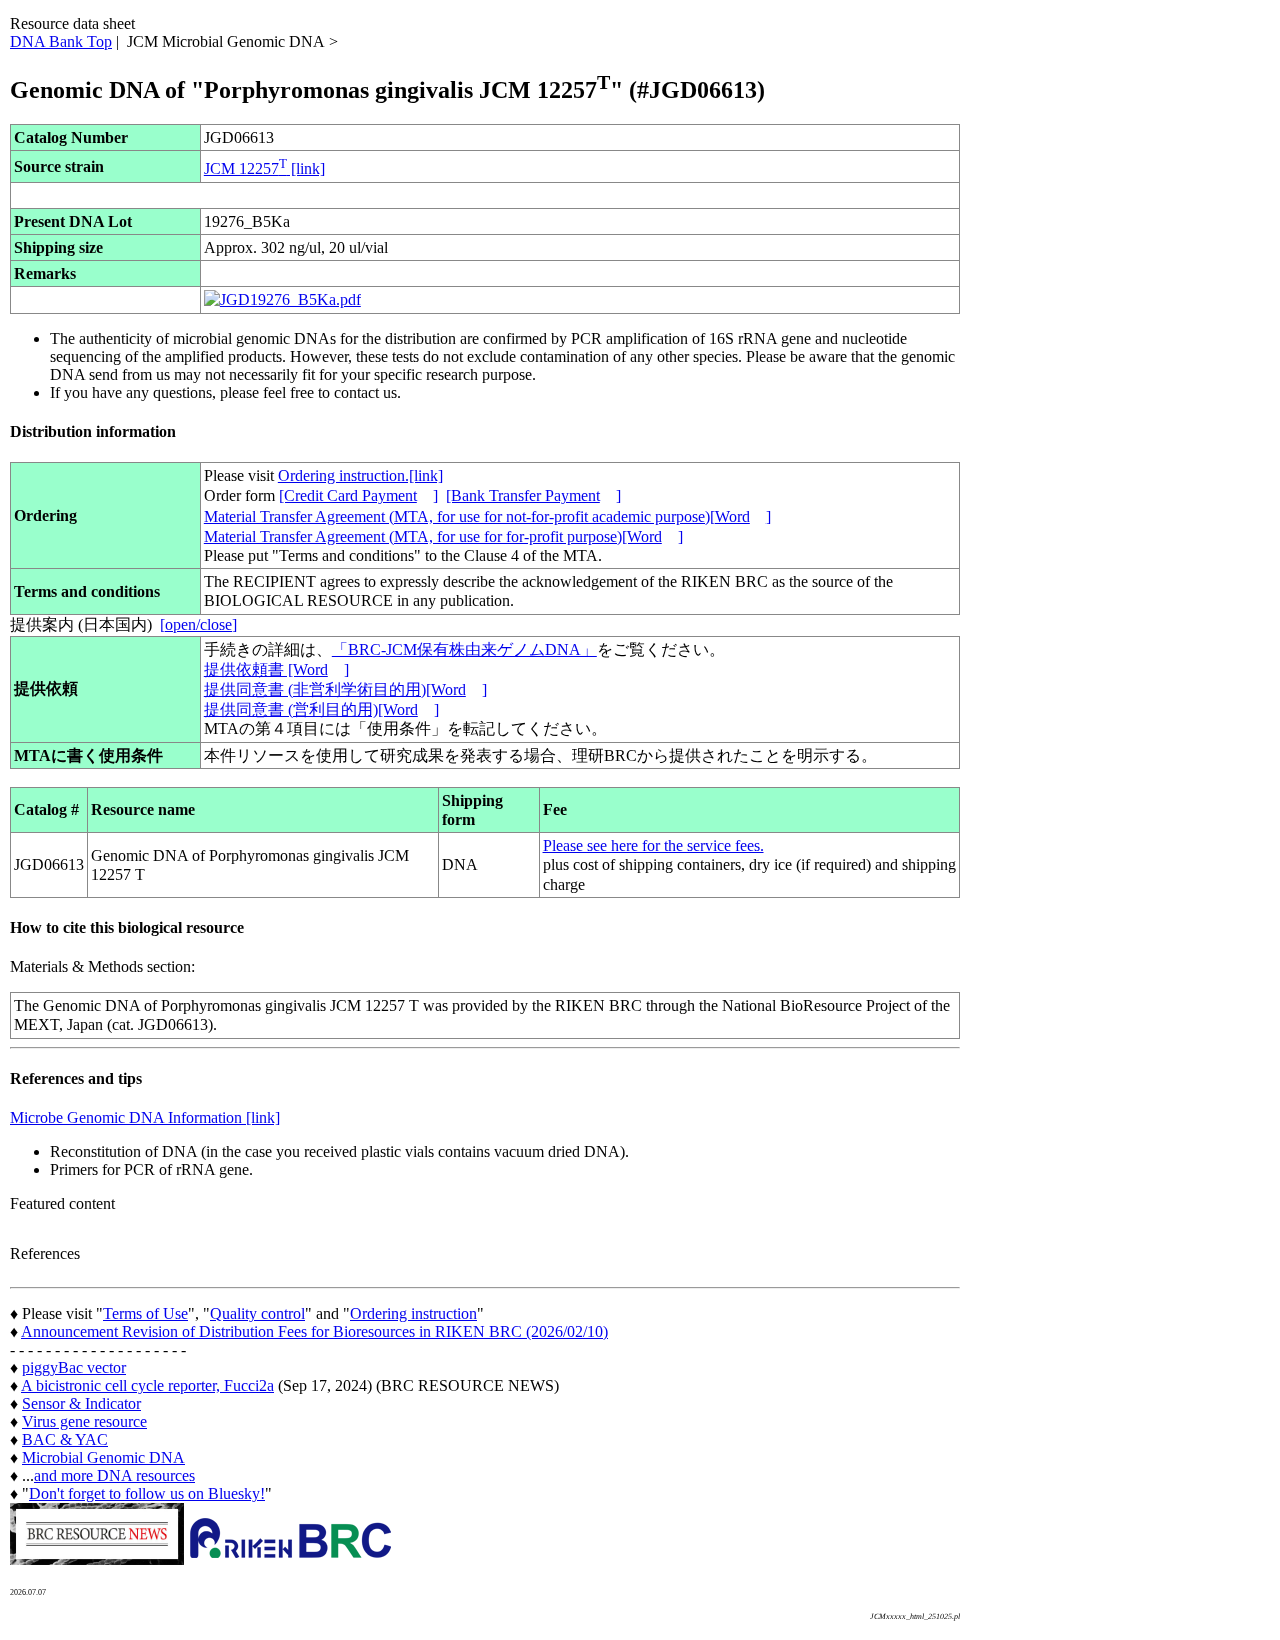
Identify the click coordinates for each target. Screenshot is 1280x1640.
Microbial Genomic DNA (103, 1457)
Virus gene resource (84, 1421)
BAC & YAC (65, 1439)
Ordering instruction (413, 1313)
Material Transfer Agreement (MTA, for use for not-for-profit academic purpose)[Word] (487, 516)
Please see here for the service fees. (653, 845)
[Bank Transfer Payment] (533, 495)
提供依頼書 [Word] (276, 669)
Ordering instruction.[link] (360, 475)
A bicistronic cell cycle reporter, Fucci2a (147, 1385)
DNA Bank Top (61, 41)
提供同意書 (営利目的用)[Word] (321, 709)
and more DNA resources (114, 1475)
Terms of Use (145, 1313)
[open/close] (198, 624)
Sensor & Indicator (81, 1403)
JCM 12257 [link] (264, 168)
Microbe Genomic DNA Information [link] (145, 1117)
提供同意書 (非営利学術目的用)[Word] (345, 689)
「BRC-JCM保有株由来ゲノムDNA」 (464, 649)
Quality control (257, 1313)
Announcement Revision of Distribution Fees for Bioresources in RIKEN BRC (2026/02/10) (314, 1331)
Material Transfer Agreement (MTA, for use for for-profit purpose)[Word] (443, 536)
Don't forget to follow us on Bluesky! (147, 1493)
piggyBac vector (74, 1367)
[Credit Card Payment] (358, 495)
